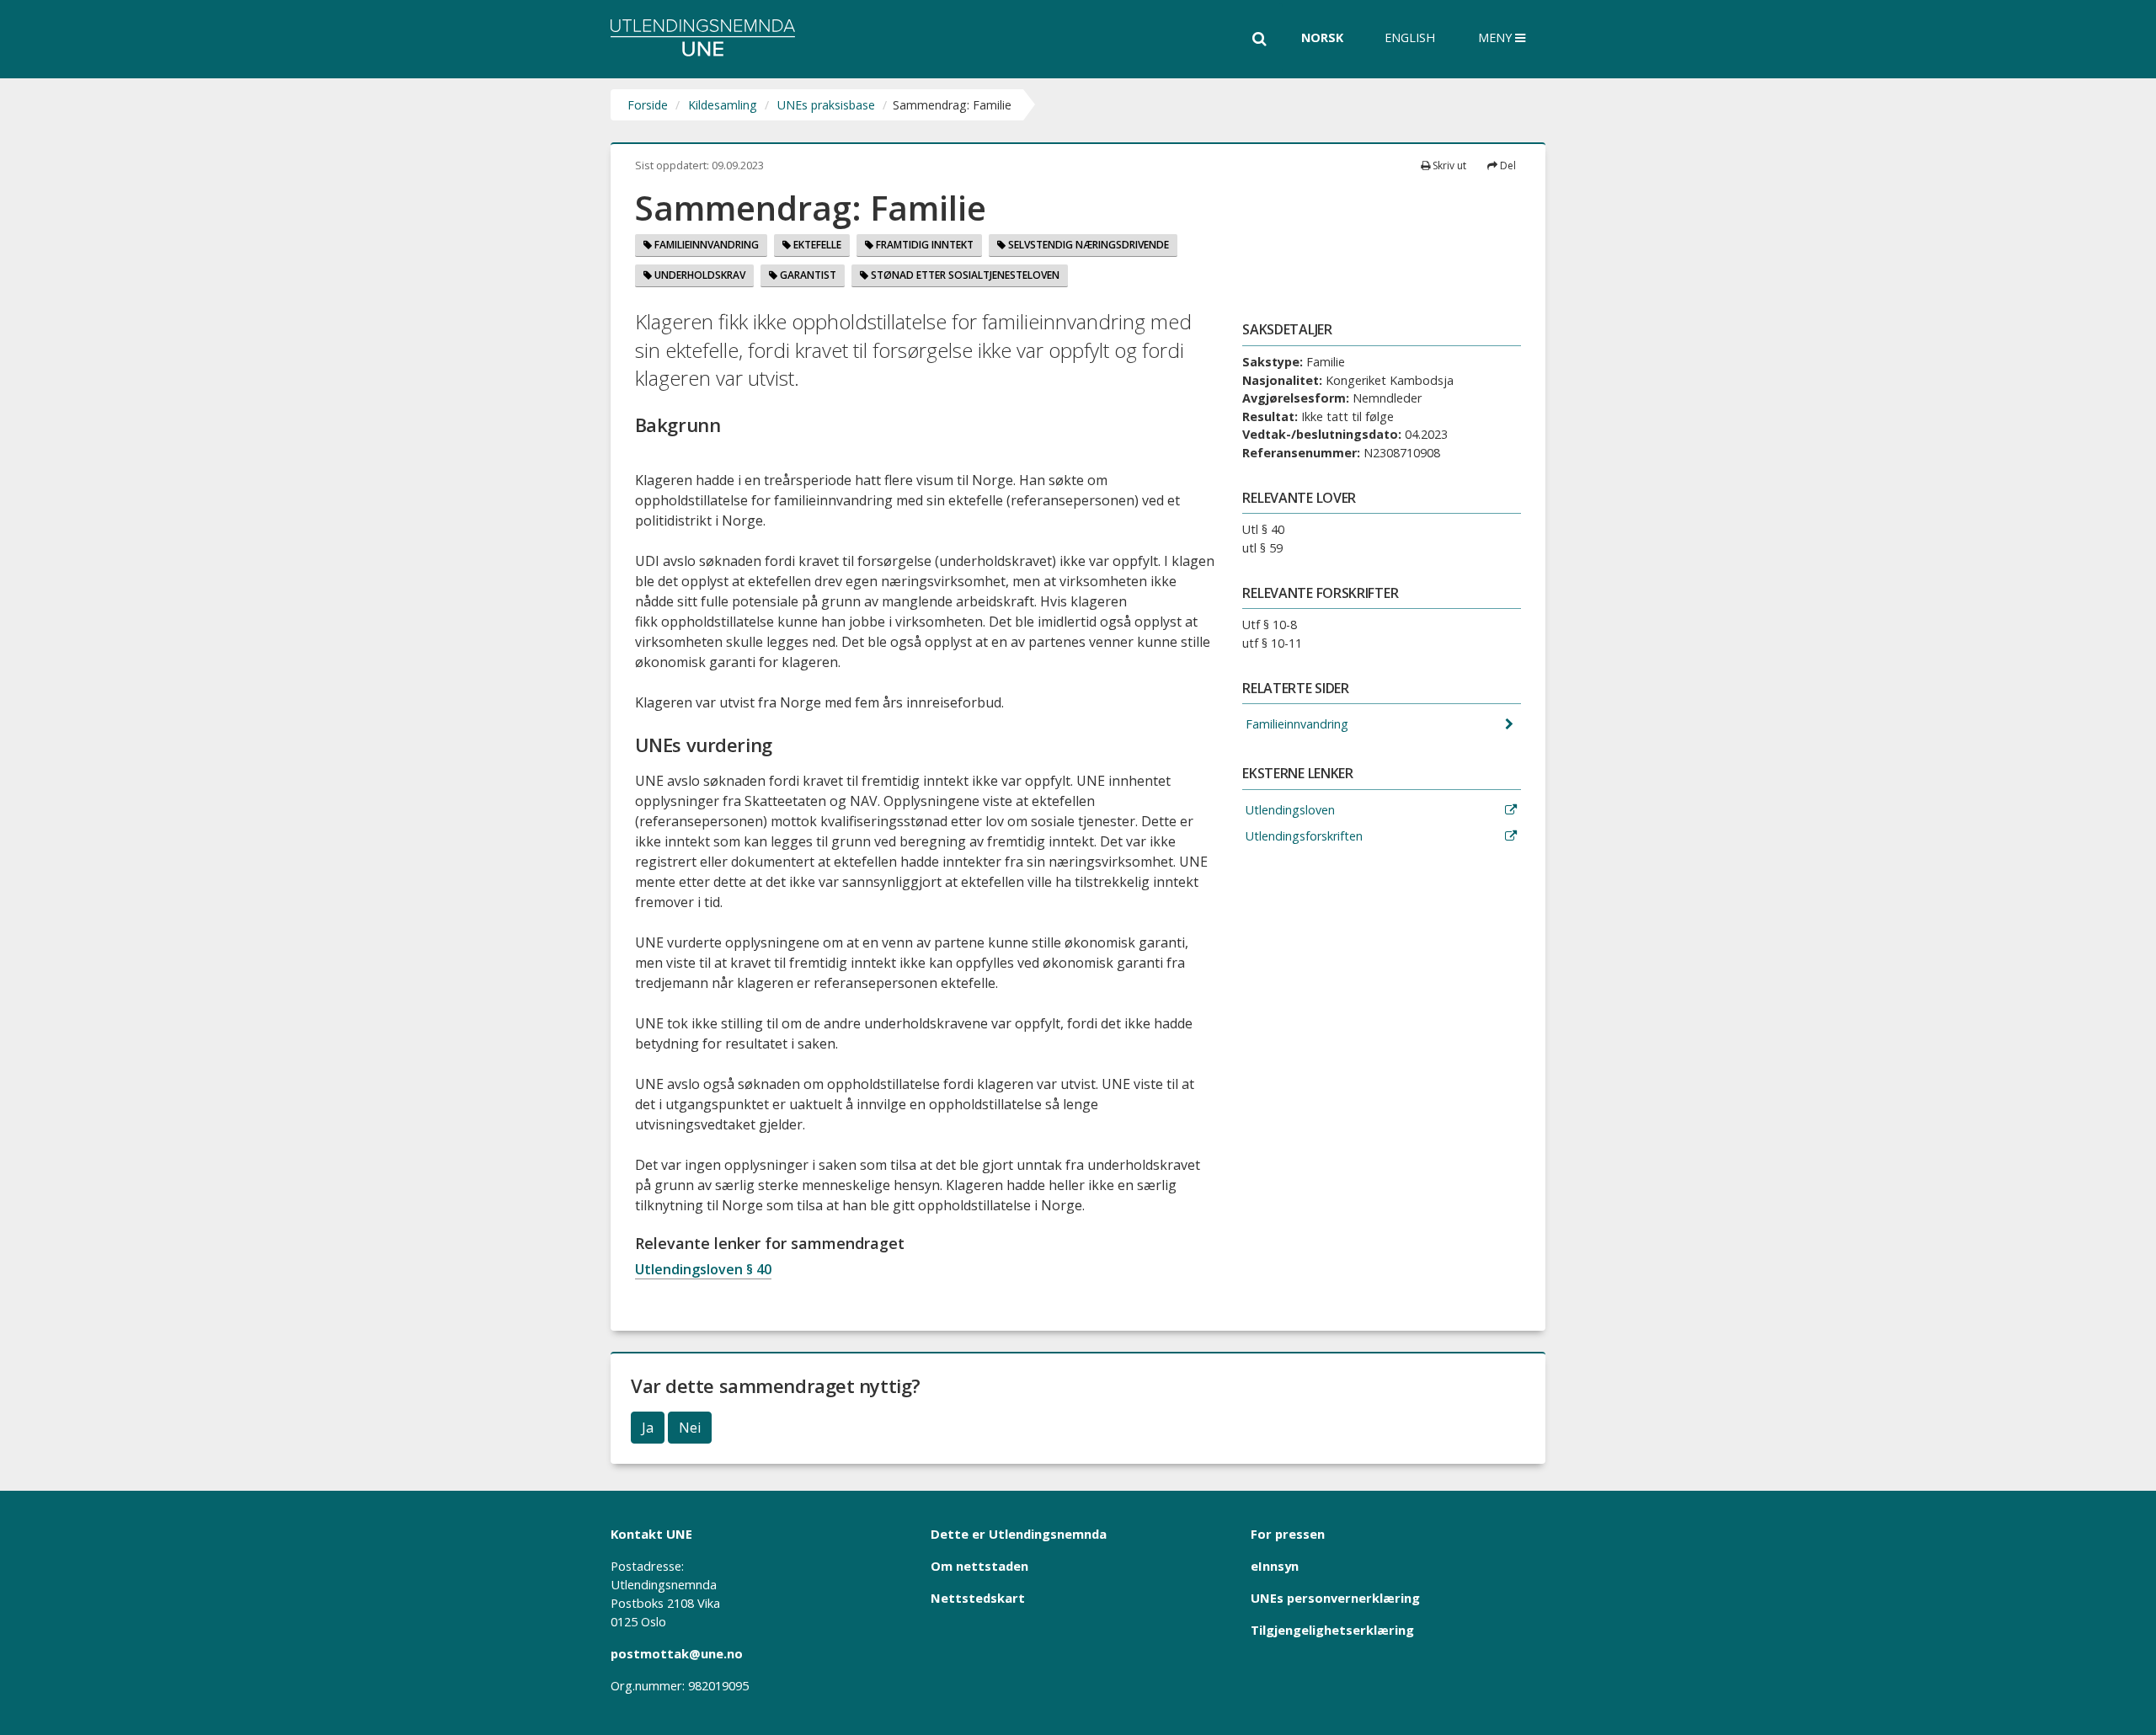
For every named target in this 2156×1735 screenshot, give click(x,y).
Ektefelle (816, 245)
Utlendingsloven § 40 (703, 1269)
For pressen (1288, 1534)
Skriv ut (1448, 165)
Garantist (807, 275)
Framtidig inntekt (923, 245)
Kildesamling (723, 105)
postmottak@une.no (677, 1653)
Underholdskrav (699, 275)
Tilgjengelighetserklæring (1332, 1630)
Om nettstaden (979, 1566)
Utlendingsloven (1289, 810)
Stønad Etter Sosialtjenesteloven (964, 275)
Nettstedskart (978, 1598)
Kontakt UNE (651, 1534)
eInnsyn (1275, 1566)
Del (1507, 165)
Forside (648, 105)
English (1410, 37)
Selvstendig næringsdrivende (1087, 245)
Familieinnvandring (705, 245)
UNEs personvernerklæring (1335, 1598)
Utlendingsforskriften (1302, 836)
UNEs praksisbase (826, 105)
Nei (690, 1428)
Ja (648, 1428)
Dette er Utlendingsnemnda (1019, 1534)
